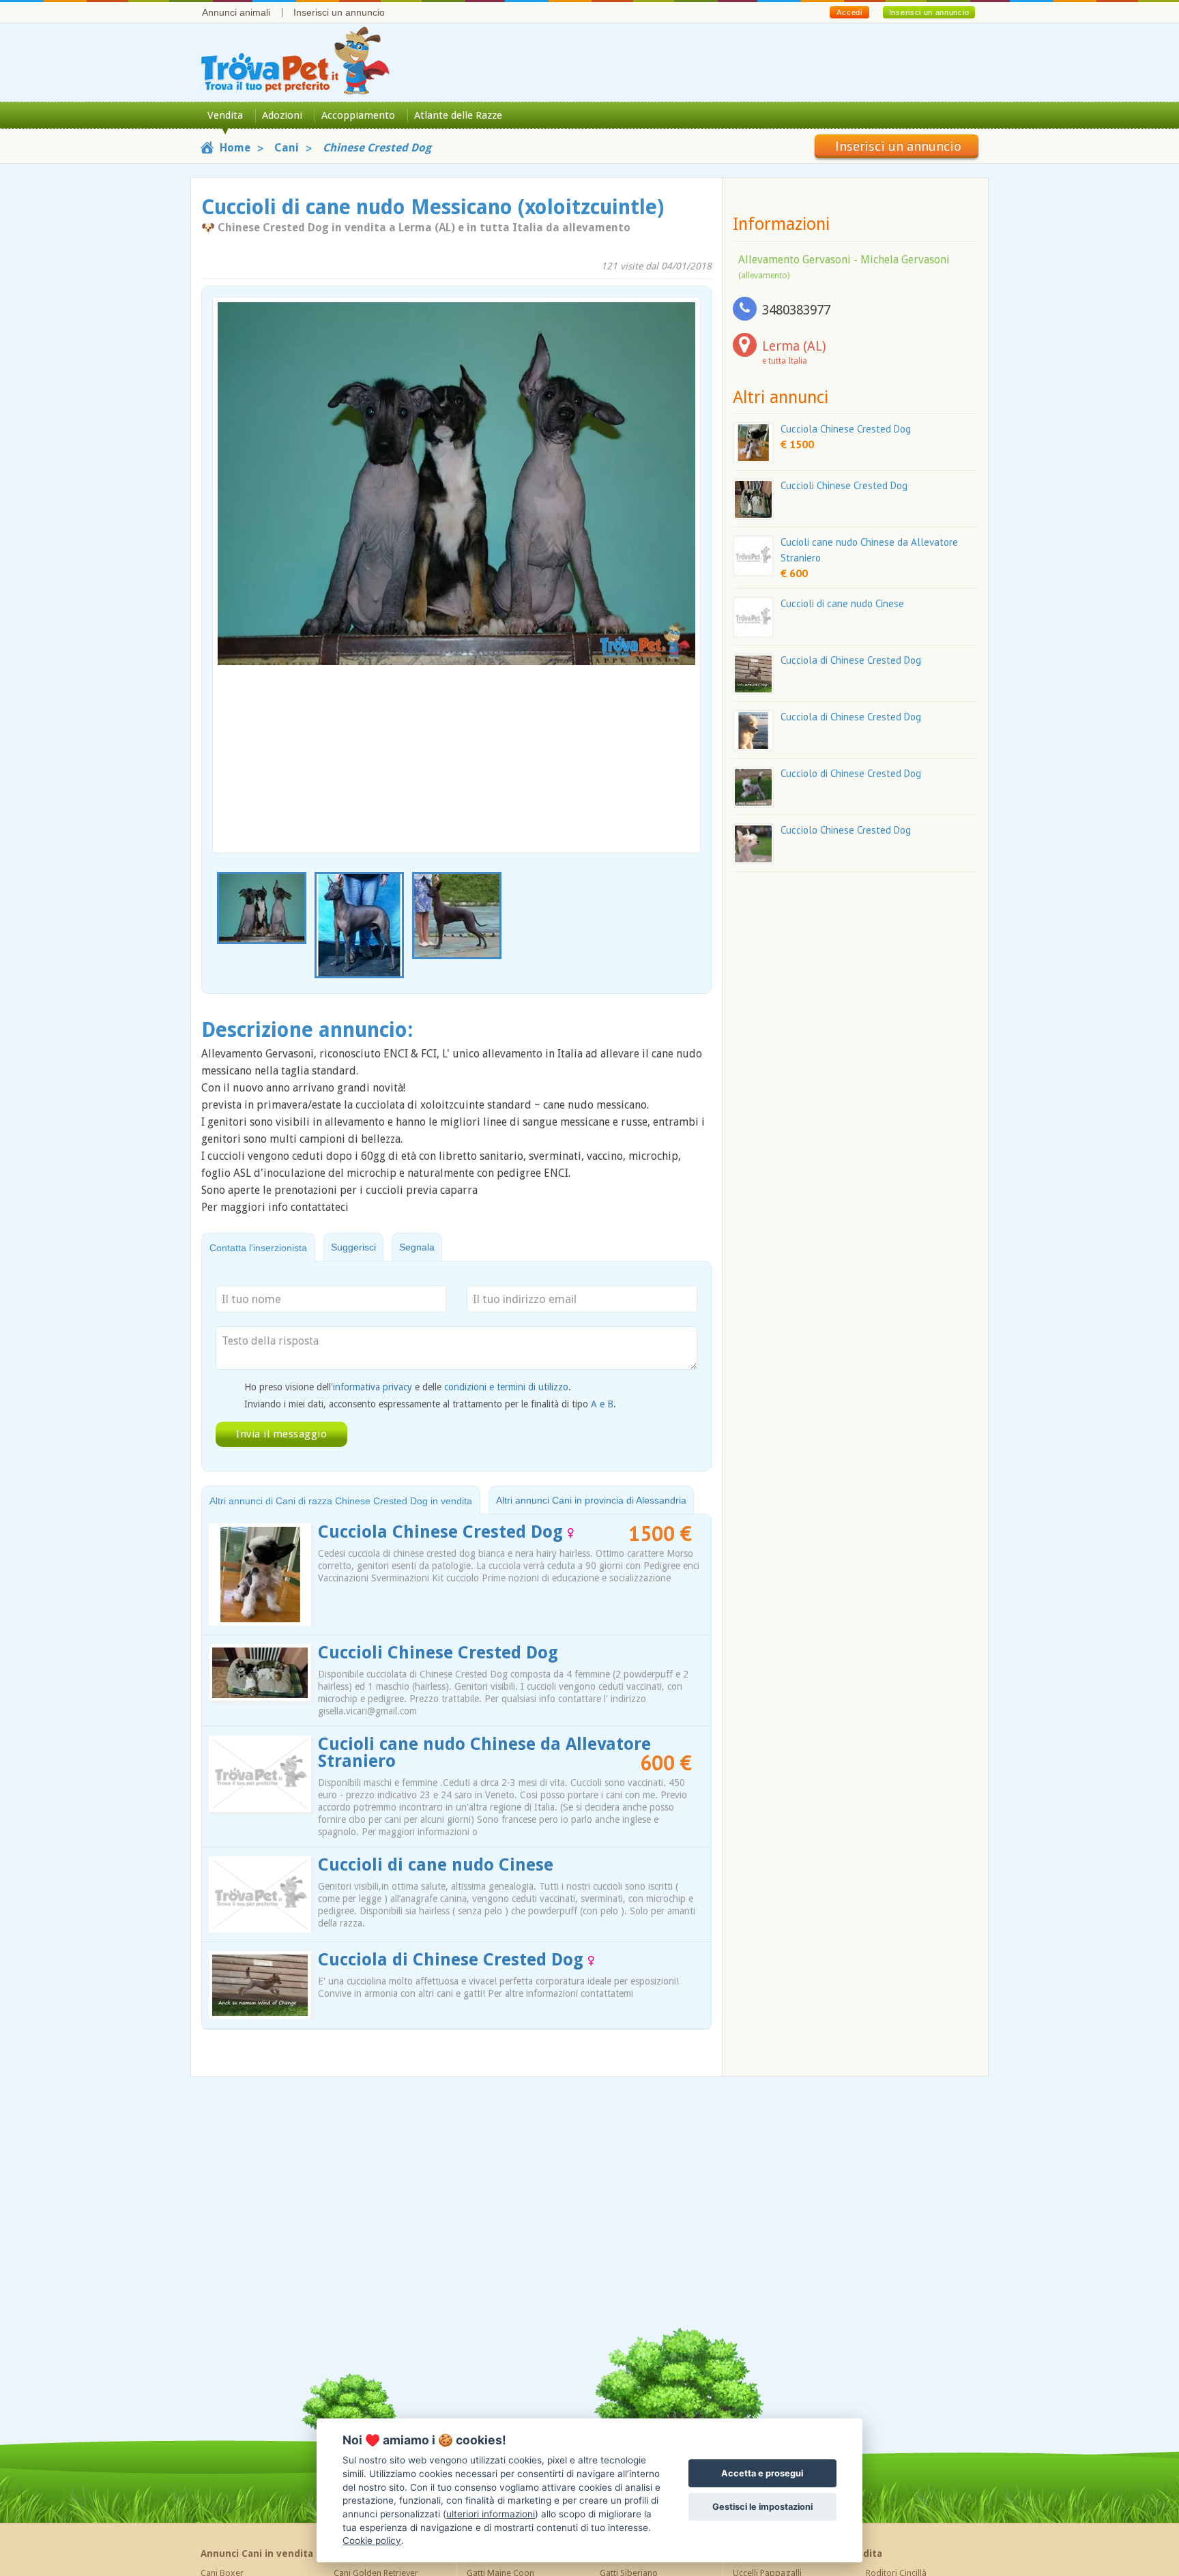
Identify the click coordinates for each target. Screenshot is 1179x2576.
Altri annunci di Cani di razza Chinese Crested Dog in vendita (341, 1501)
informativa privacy (373, 1387)
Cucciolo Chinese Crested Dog (846, 830)
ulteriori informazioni (491, 2514)
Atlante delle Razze (458, 115)
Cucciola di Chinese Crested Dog (453, 1960)
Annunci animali (236, 12)
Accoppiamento (358, 115)
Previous (220, 926)
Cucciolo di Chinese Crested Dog (851, 773)
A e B (602, 1404)
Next (693, 926)
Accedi (849, 12)
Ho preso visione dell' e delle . (408, 1387)
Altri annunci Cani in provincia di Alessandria (591, 1500)
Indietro (231, 543)
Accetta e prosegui (762, 2473)
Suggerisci (353, 1247)
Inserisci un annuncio (339, 12)
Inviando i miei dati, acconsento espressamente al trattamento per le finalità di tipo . (430, 1404)
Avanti (682, 543)
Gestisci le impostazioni (762, 2507)
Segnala (417, 1247)
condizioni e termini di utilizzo (506, 1387)
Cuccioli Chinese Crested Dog (438, 1653)
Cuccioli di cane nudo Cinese (436, 1865)
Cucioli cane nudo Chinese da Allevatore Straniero (484, 1753)
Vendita (225, 115)
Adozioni (282, 115)
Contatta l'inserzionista (258, 1248)
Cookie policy (372, 2541)
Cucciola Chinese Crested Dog (443, 1532)
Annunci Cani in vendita (257, 2553)
